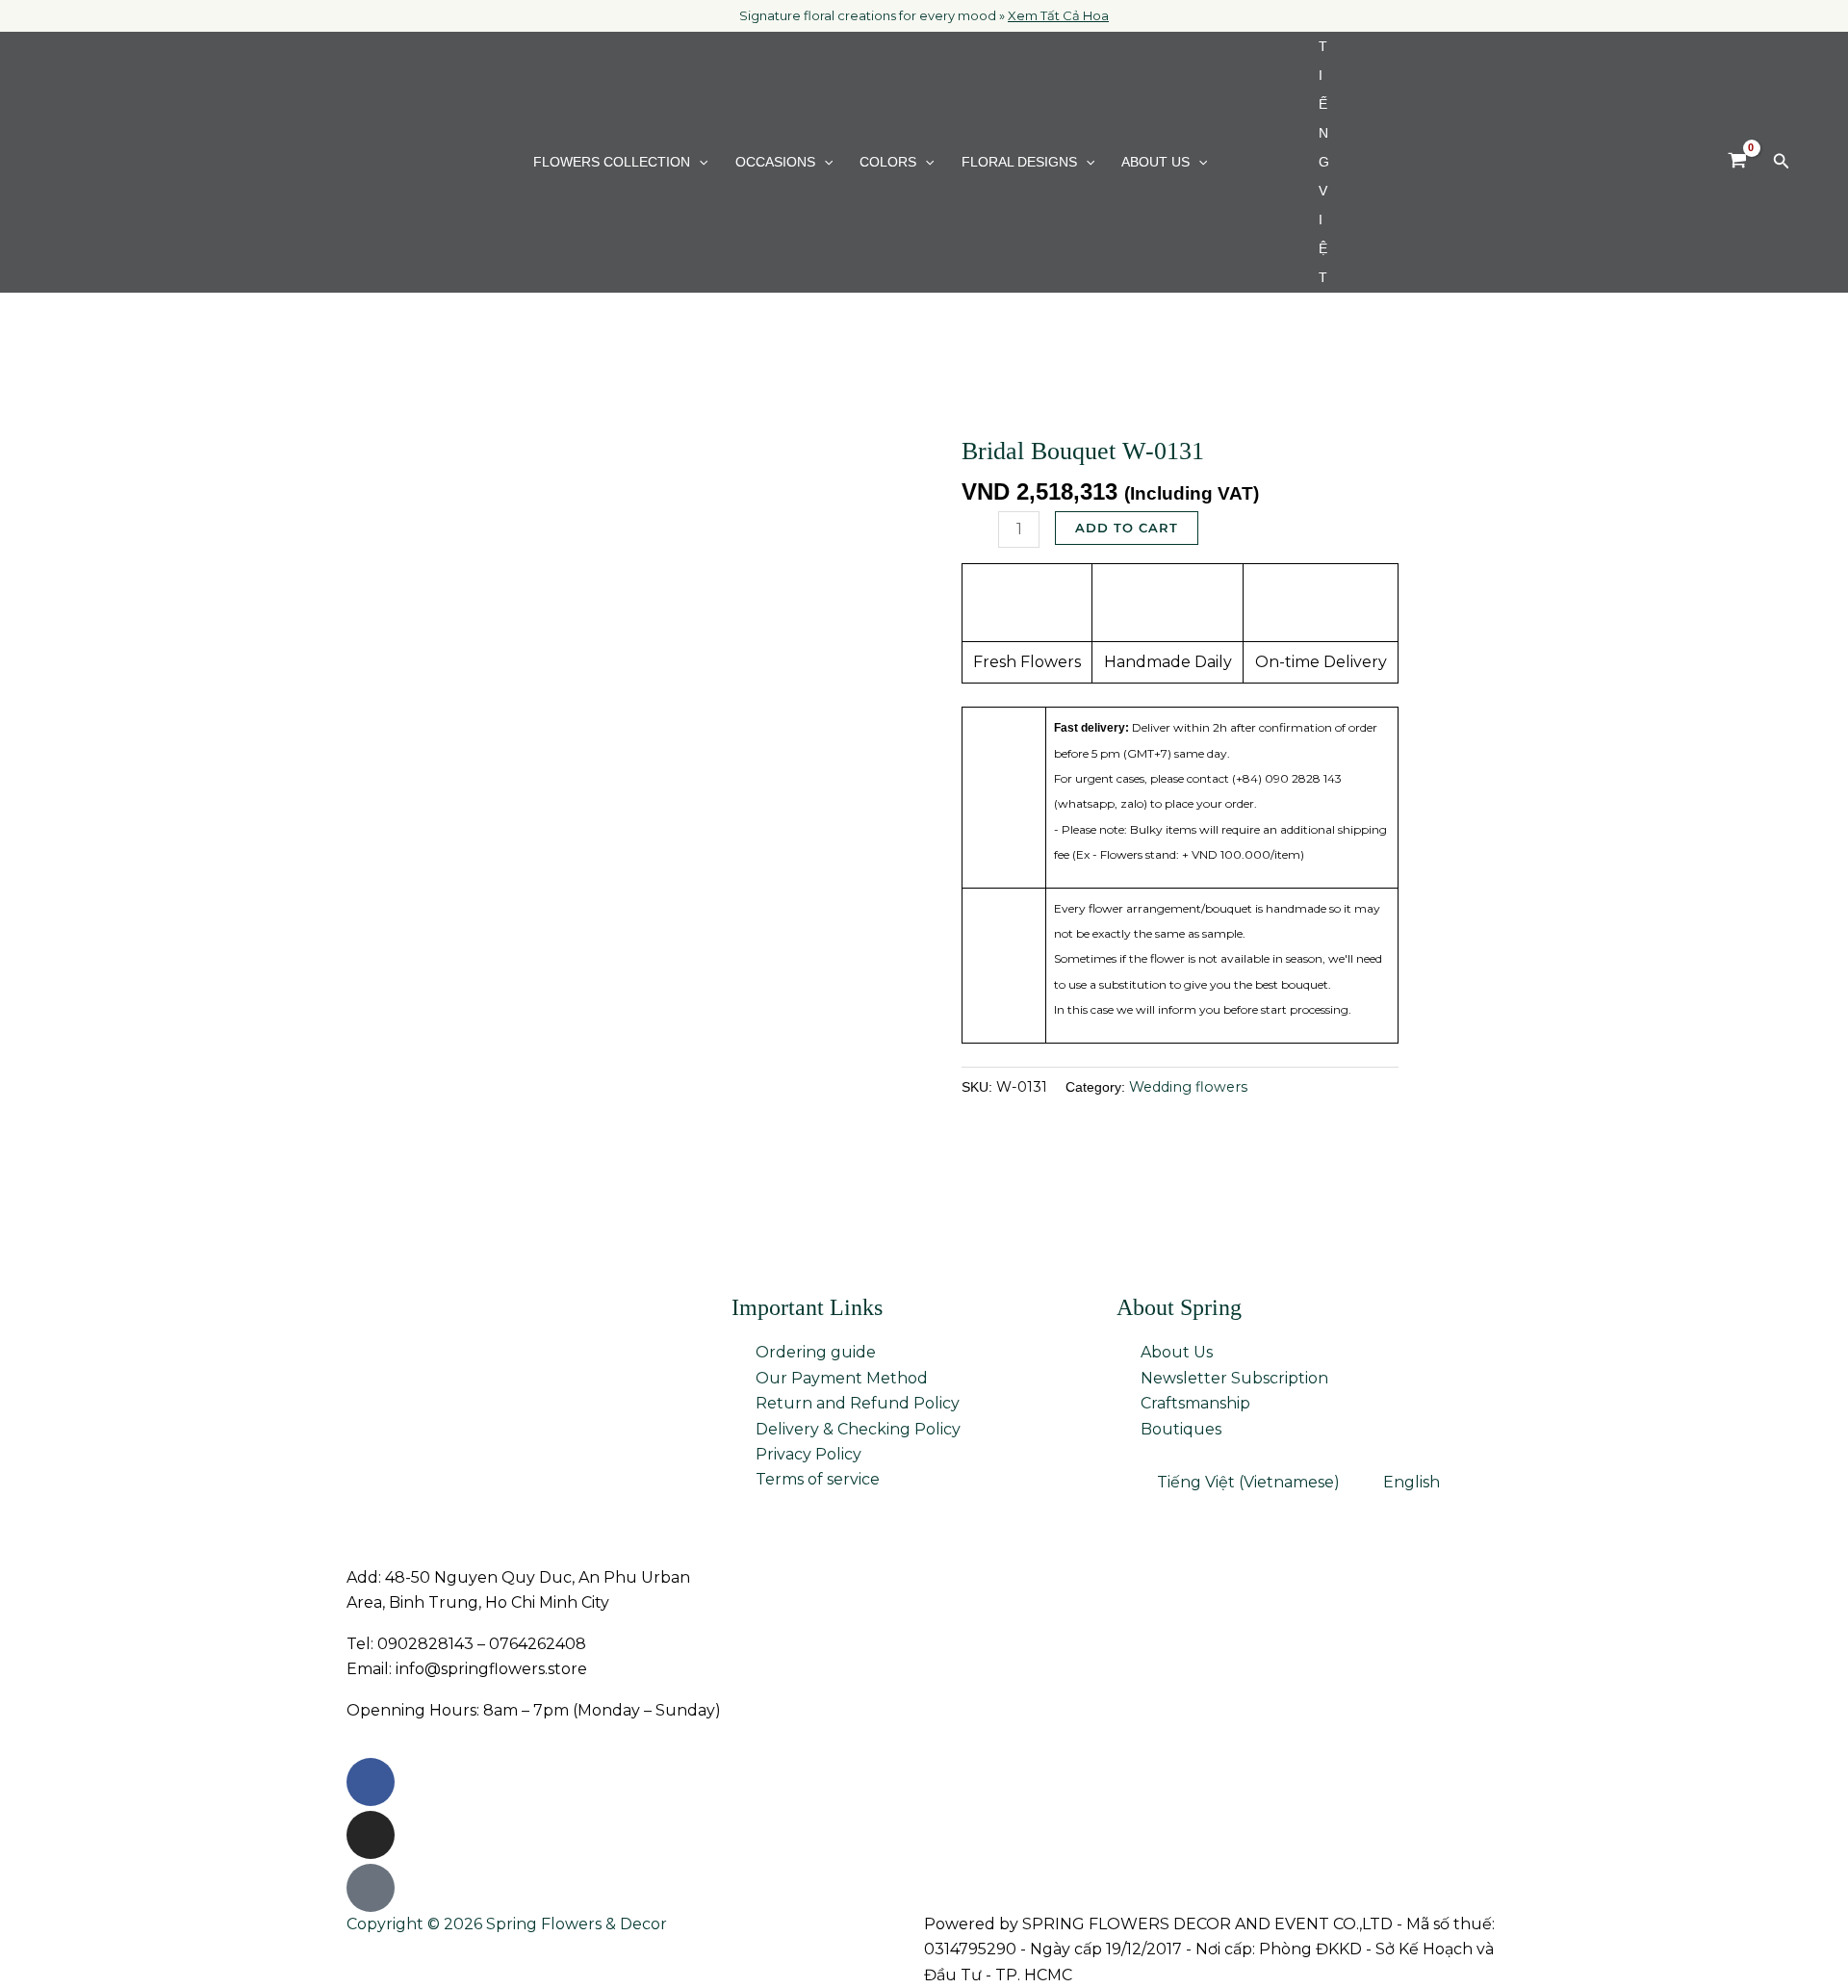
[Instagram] (371, 1835)
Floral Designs (1019, 162)
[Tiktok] (371, 1888)
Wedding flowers (1188, 1087)
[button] (1782, 162)
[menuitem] (1274, 162)
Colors (888, 162)
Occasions (775, 162)
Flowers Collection (612, 162)
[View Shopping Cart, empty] (1737, 162)
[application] (699, 162)
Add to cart (1127, 528)
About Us (1155, 162)
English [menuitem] (1412, 1482)
